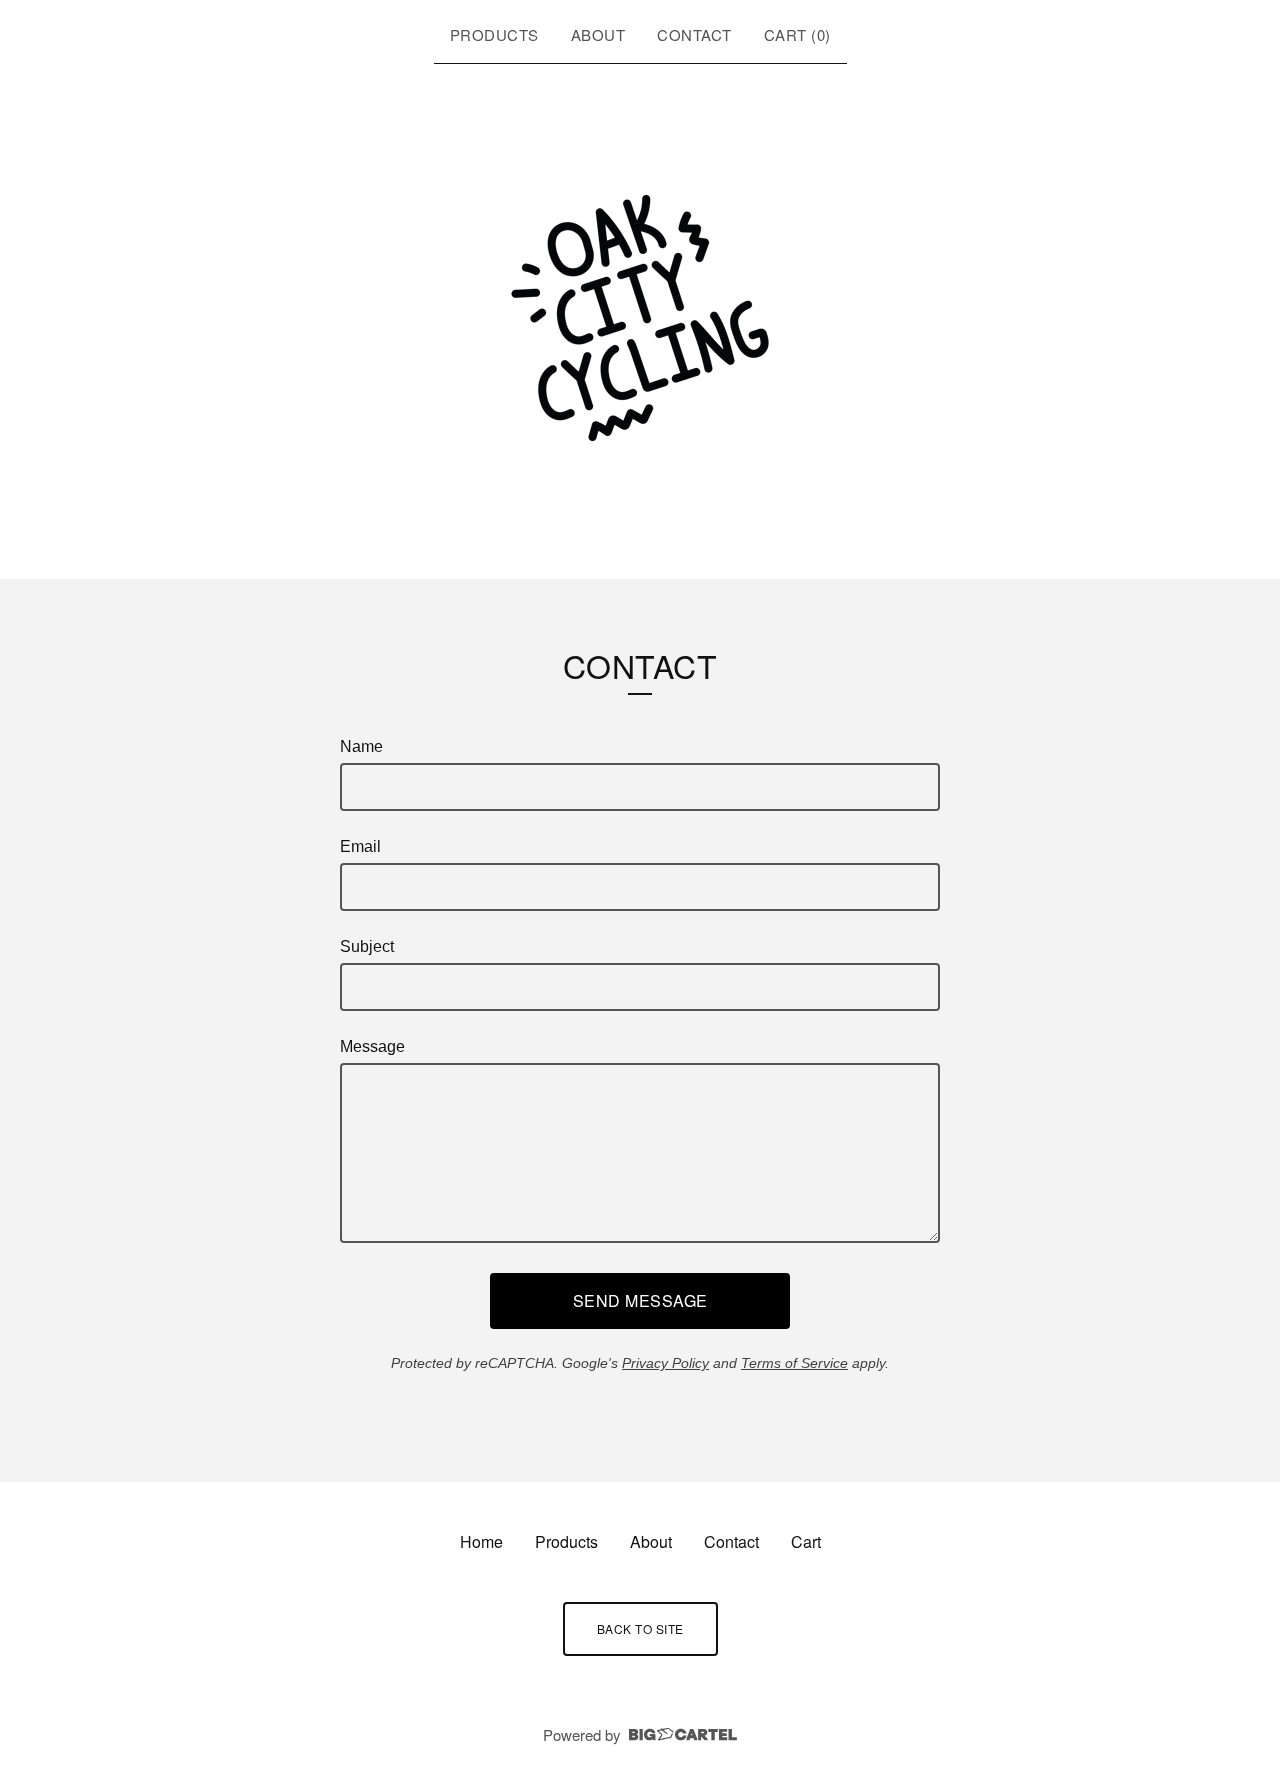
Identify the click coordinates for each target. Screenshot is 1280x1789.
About (598, 34)
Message (372, 1046)
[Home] (640, 318)
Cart (806, 1541)
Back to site (640, 1628)
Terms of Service (794, 1363)
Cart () (797, 34)
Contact (694, 34)
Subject (367, 946)
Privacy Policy (665, 1363)
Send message (640, 1300)
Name (361, 746)
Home (481, 1541)
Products (494, 34)
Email (360, 846)
